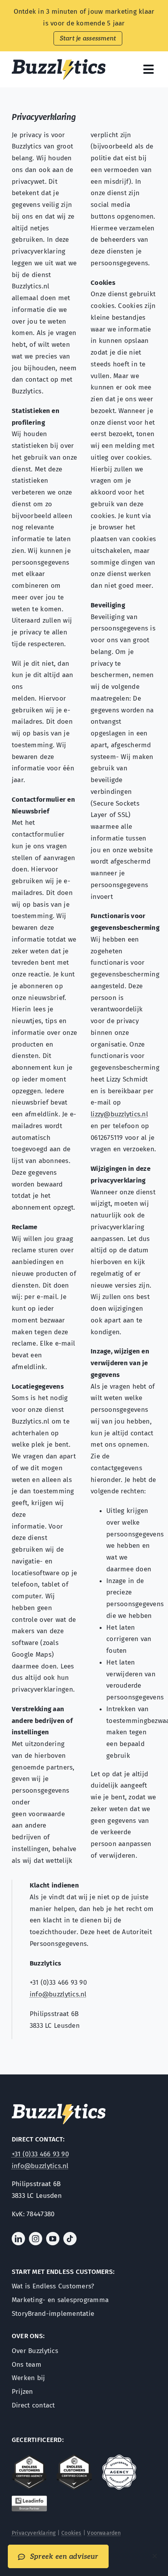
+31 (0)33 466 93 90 (40, 2154)
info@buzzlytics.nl (58, 1994)
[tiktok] (70, 2239)
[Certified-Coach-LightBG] (74, 2458)
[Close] (155, 2556)
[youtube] (53, 2239)
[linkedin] (18, 2239)
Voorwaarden (104, 2533)
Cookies (71, 2533)
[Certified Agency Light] (29, 2458)
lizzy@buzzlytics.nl (119, 1114)
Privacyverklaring (34, 2533)
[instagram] (36, 2239)
